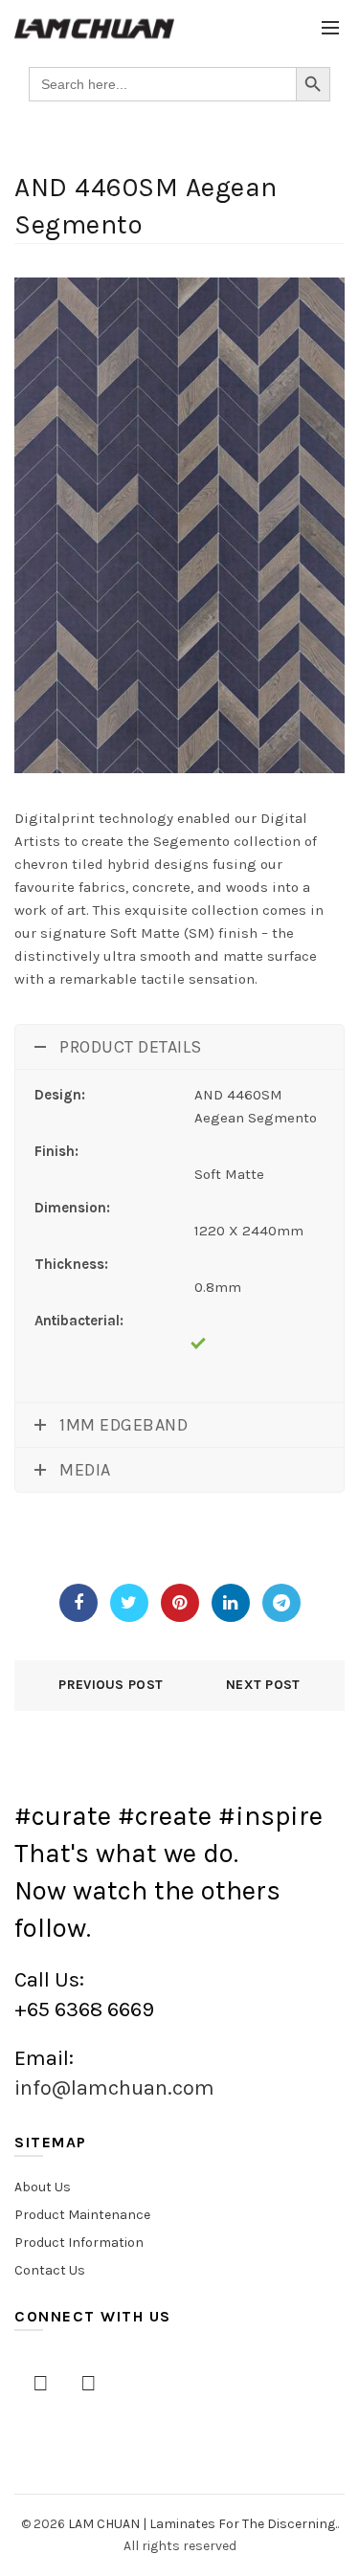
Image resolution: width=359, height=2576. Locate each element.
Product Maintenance (82, 2215)
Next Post (263, 1685)
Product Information (79, 2243)
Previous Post (111, 1685)
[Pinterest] (180, 1603)
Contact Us (50, 2270)
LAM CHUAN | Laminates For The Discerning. (202, 2524)
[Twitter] (129, 1603)
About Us (43, 2187)
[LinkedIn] (231, 1603)
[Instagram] (88, 2384)
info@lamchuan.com (114, 2088)
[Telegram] (281, 1603)
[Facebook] (79, 1603)
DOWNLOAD (72, 1536)
